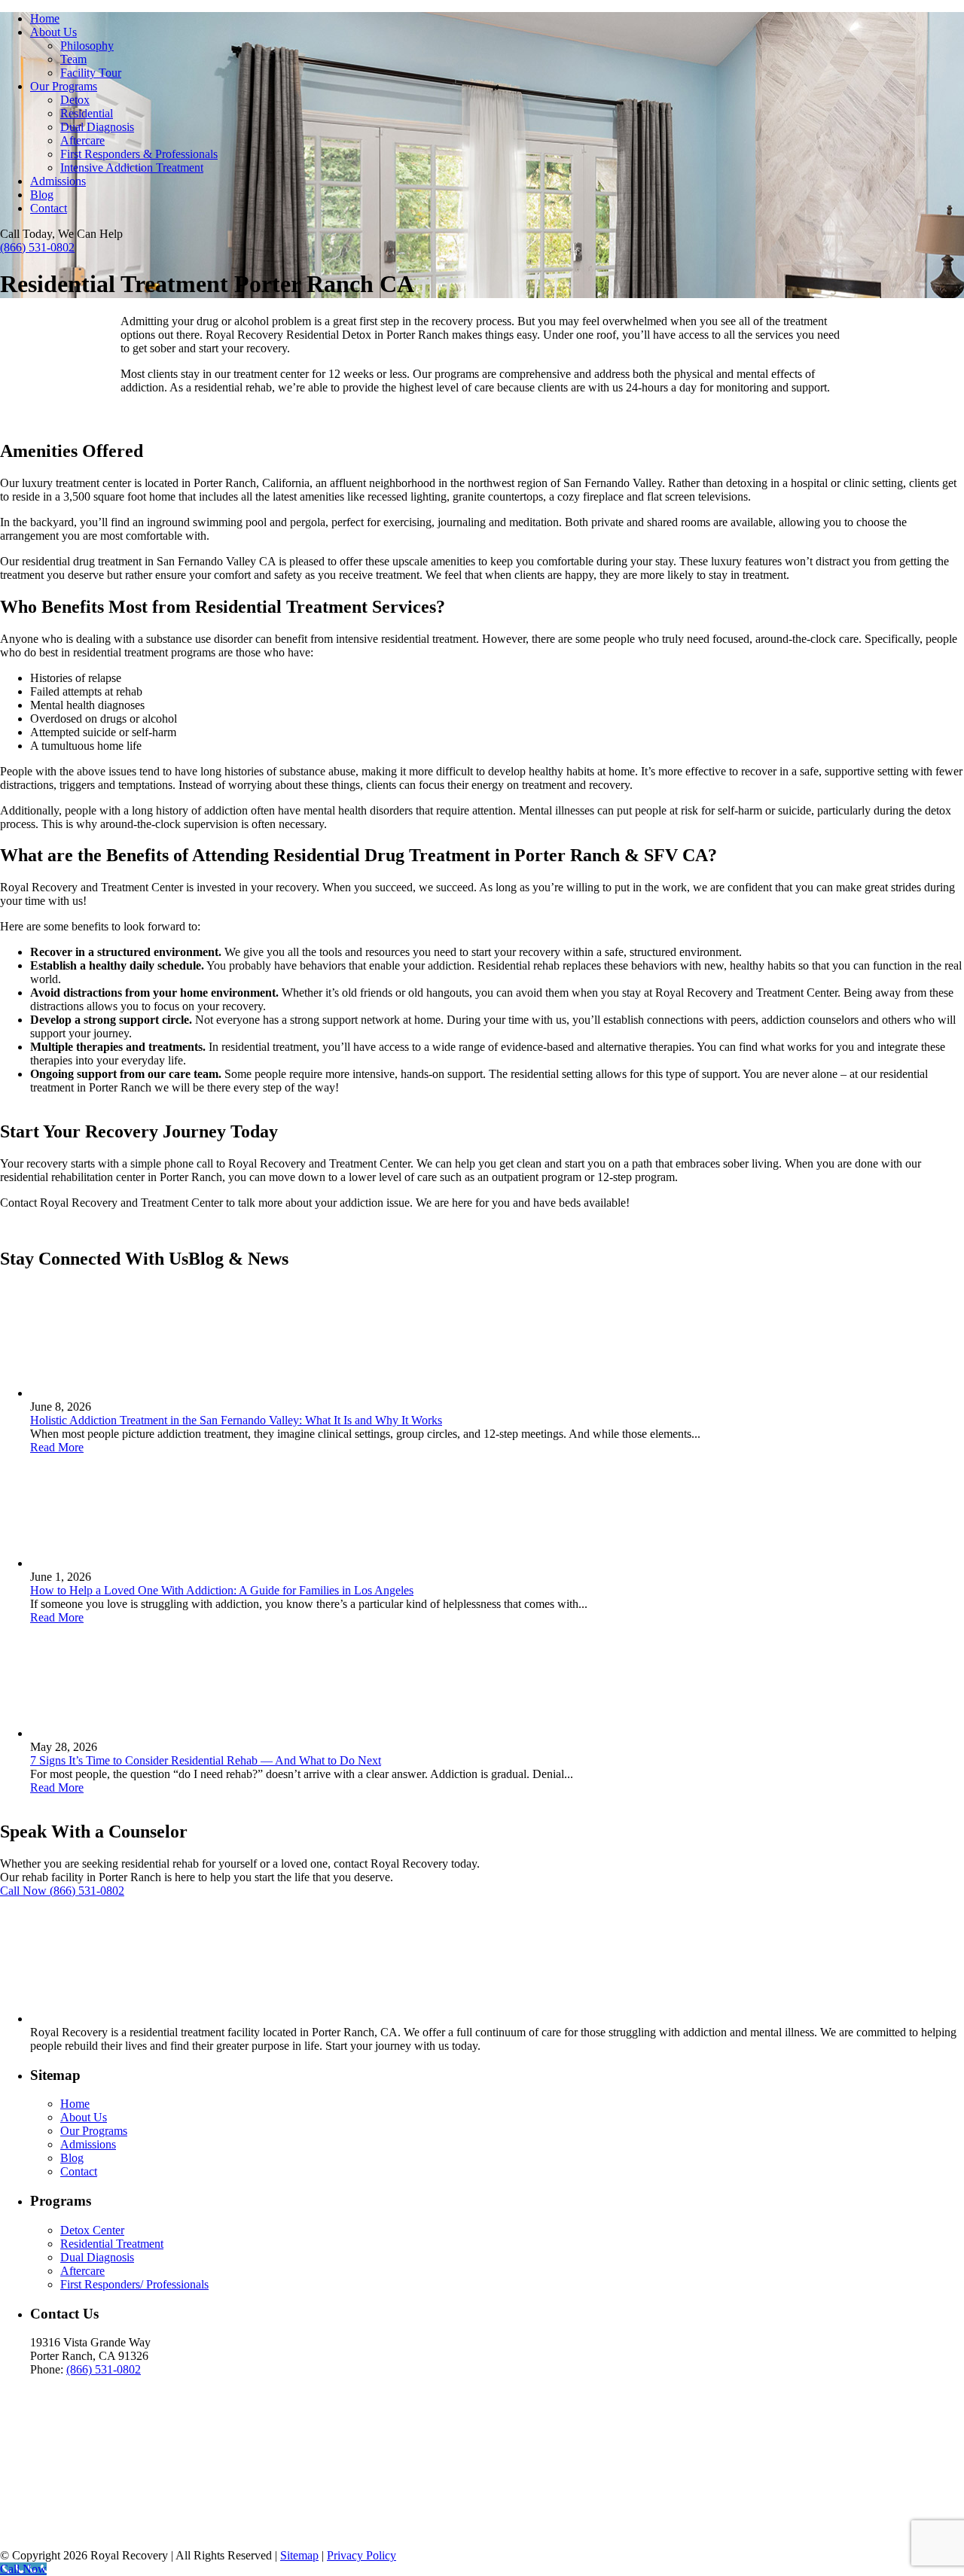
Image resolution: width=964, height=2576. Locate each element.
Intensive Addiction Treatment (132, 167)
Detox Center (92, 2230)
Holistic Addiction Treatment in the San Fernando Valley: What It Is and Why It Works (236, 1420)
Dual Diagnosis (97, 127)
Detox (75, 100)
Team (73, 59)
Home (45, 18)
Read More (57, 1447)
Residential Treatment (112, 2244)
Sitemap (299, 2555)
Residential (87, 113)
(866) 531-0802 (37, 247)
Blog (42, 195)
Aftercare (82, 140)
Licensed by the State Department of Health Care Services (154, 2500)
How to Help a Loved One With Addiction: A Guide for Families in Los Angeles (222, 1590)
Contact (49, 208)
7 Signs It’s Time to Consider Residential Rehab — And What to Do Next (206, 1760)
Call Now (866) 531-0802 (62, 1891)
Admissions (58, 181)
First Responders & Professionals (139, 154)
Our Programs (64, 86)
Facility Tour (91, 73)
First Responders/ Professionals (134, 2284)
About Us (53, 32)
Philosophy (87, 46)
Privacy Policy (361, 2555)
